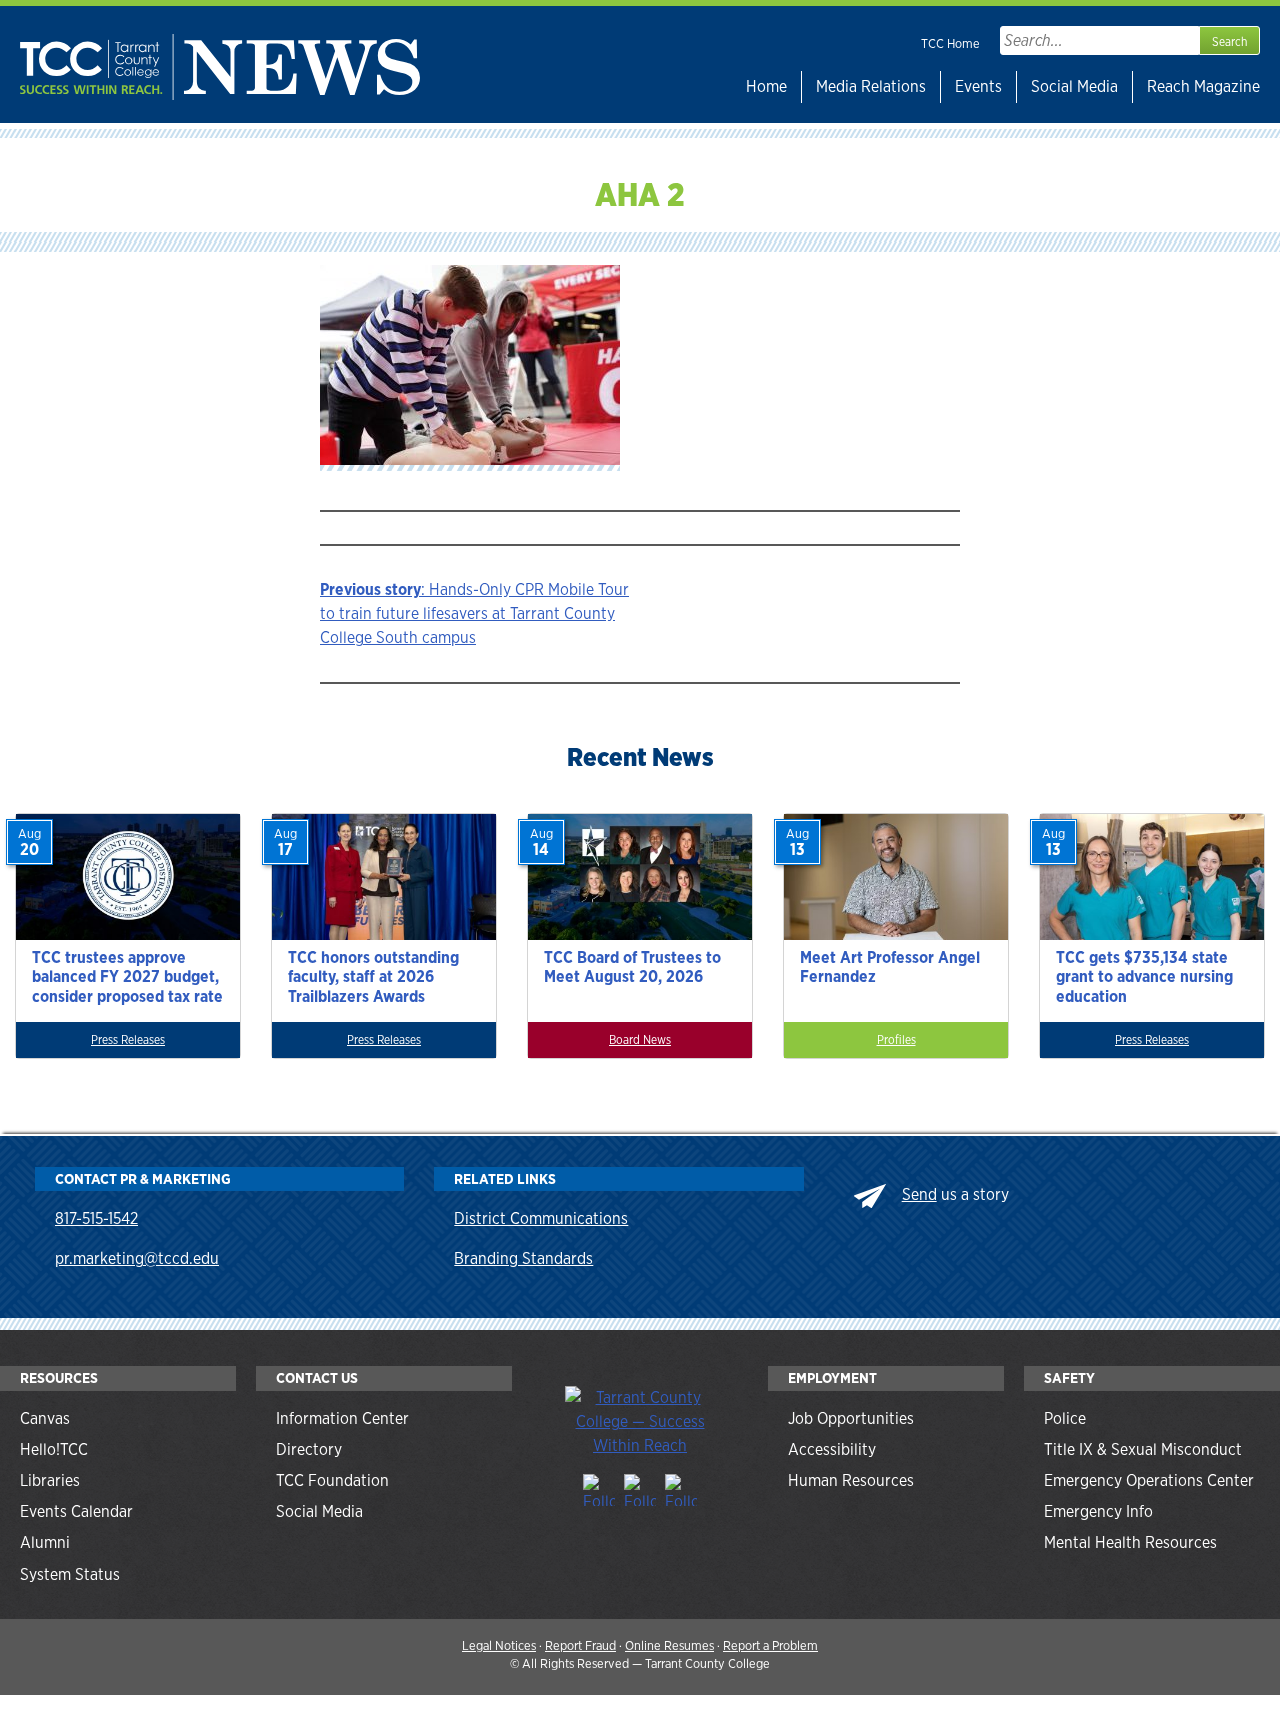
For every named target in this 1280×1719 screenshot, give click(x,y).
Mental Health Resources (1130, 1542)
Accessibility (832, 1449)
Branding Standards (523, 1258)
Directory (309, 1449)
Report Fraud (580, 1645)
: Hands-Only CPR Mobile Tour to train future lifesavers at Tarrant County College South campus (474, 613)
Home (766, 86)
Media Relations (871, 86)
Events (978, 86)
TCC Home (950, 43)
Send (919, 1194)
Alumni (45, 1542)
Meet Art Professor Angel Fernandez (890, 967)
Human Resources (851, 1480)
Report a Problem (770, 1645)
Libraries (50, 1480)
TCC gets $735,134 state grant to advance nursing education (1144, 976)
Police (1065, 1418)
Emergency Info (1098, 1511)
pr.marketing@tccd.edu (137, 1258)
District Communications (541, 1218)
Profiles (896, 1040)
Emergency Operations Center (1149, 1480)
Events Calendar (76, 1511)
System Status (70, 1574)
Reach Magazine (1203, 86)
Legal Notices (499, 1645)
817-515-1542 (96, 1218)
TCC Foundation (332, 1480)
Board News (640, 1040)
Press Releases (128, 1040)
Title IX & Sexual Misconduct (1143, 1449)
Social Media (1074, 86)
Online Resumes (669, 1645)
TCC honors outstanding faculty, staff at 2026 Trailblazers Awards (373, 976)
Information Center (342, 1418)
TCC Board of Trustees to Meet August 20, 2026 (632, 967)
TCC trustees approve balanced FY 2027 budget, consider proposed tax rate (127, 976)
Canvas (45, 1418)
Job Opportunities (851, 1418)
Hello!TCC (54, 1449)
